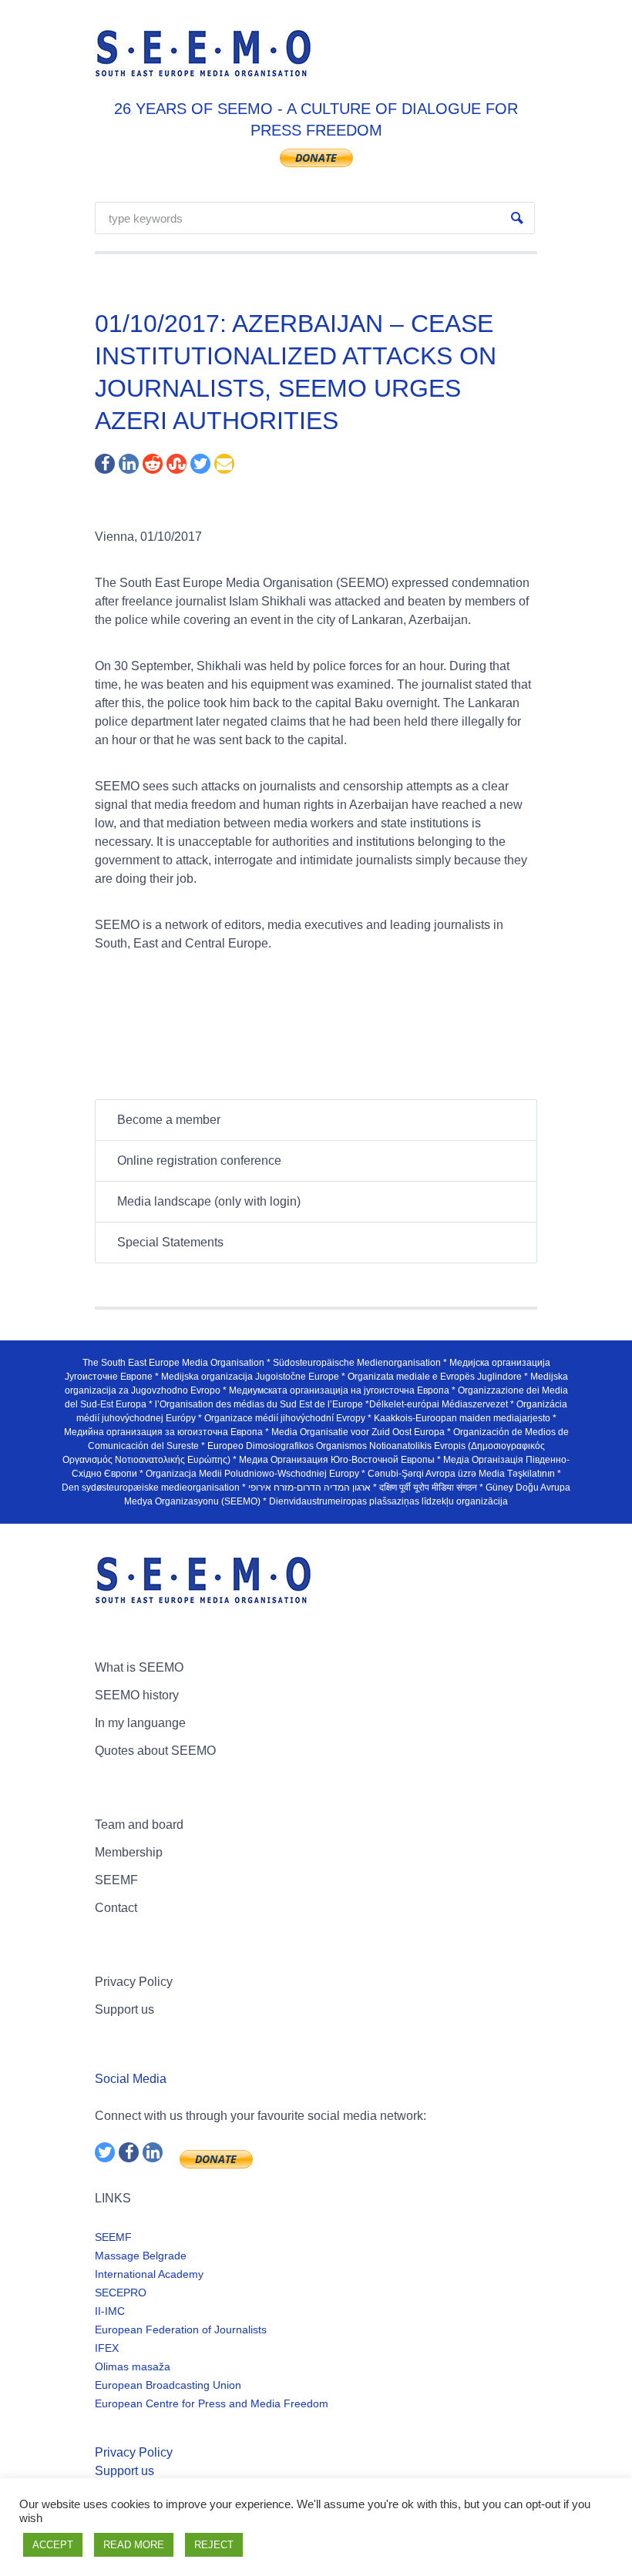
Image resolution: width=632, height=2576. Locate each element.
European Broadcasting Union (168, 2385)
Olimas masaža (133, 2366)
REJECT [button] (214, 2545)
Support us (124, 2009)
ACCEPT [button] (53, 2545)
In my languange (140, 1723)
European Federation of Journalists (181, 2329)
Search (517, 218)
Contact (116, 1908)
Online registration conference (199, 1161)
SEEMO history (137, 1695)
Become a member (169, 1120)
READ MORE (134, 2545)
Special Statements (170, 1242)
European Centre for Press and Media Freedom (212, 2403)
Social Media (131, 2079)
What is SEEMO (139, 1667)
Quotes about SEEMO (155, 1751)
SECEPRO (121, 2293)
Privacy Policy (134, 1982)
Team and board (139, 1825)
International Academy (149, 2274)
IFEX (107, 2348)
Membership (129, 1852)
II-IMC (110, 2311)
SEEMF (116, 1880)
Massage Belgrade (141, 2256)
